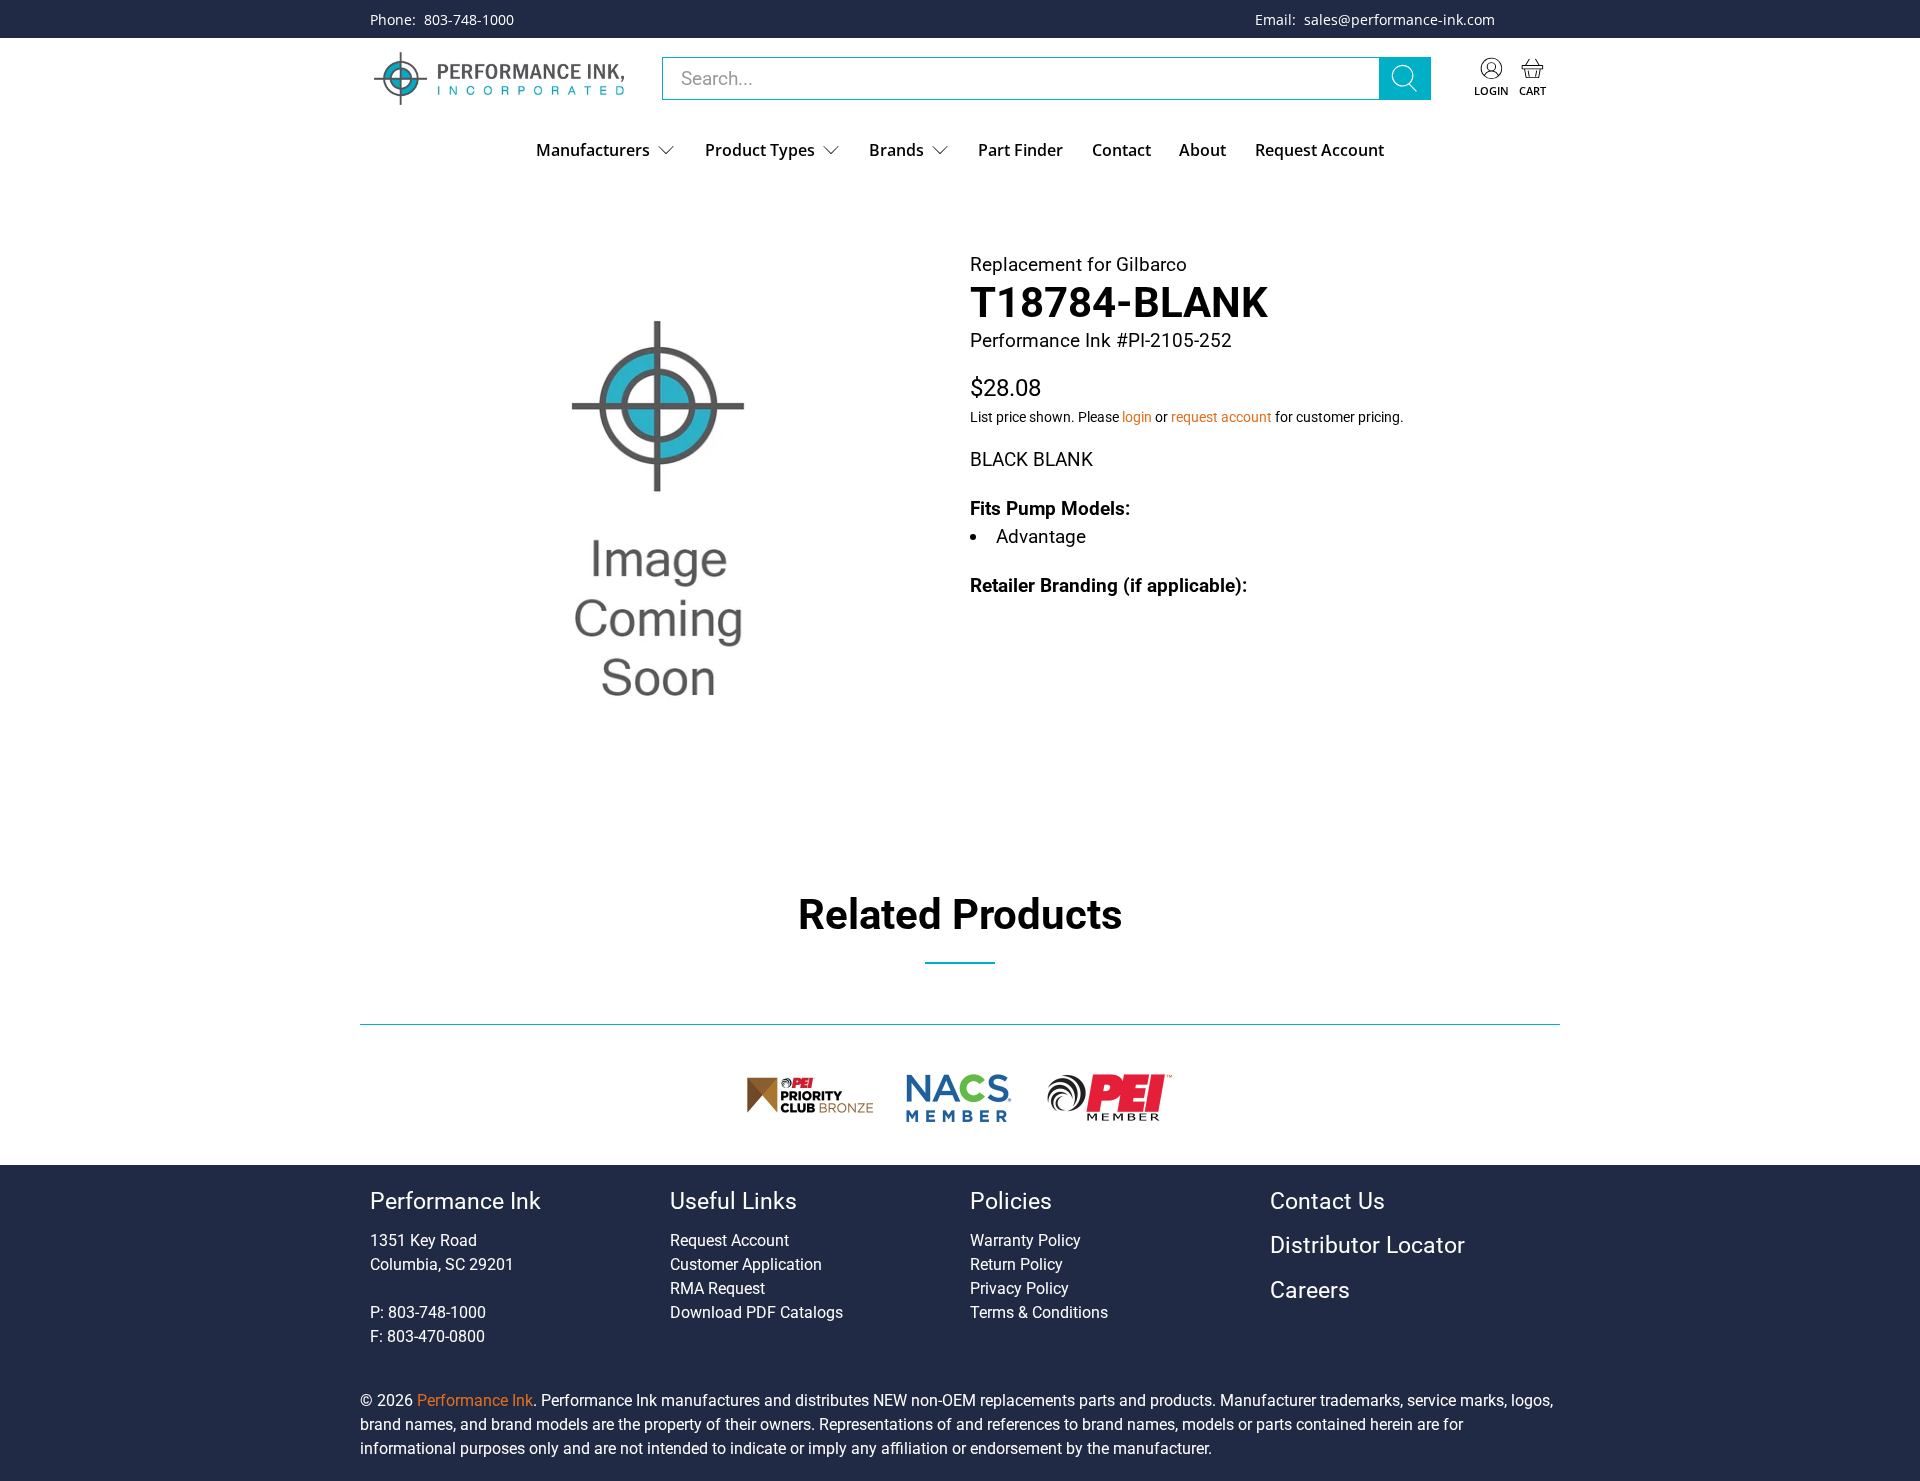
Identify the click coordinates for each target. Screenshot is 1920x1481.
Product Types (760, 150)
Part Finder (1020, 150)
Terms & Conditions (1039, 1312)
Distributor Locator (1367, 1245)
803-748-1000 (469, 19)
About (1202, 150)
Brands (896, 150)
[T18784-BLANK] (660, 521)
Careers (1310, 1290)
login (1137, 417)
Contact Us (1327, 1201)
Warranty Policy (1025, 1240)
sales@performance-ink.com (1399, 19)
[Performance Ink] (499, 79)
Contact (1121, 150)
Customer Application (746, 1264)
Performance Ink (475, 1400)
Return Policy (1016, 1264)
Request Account (1319, 150)
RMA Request (717, 1288)
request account (1221, 417)
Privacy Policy (1019, 1288)
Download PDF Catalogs (756, 1312)
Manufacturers (593, 150)
